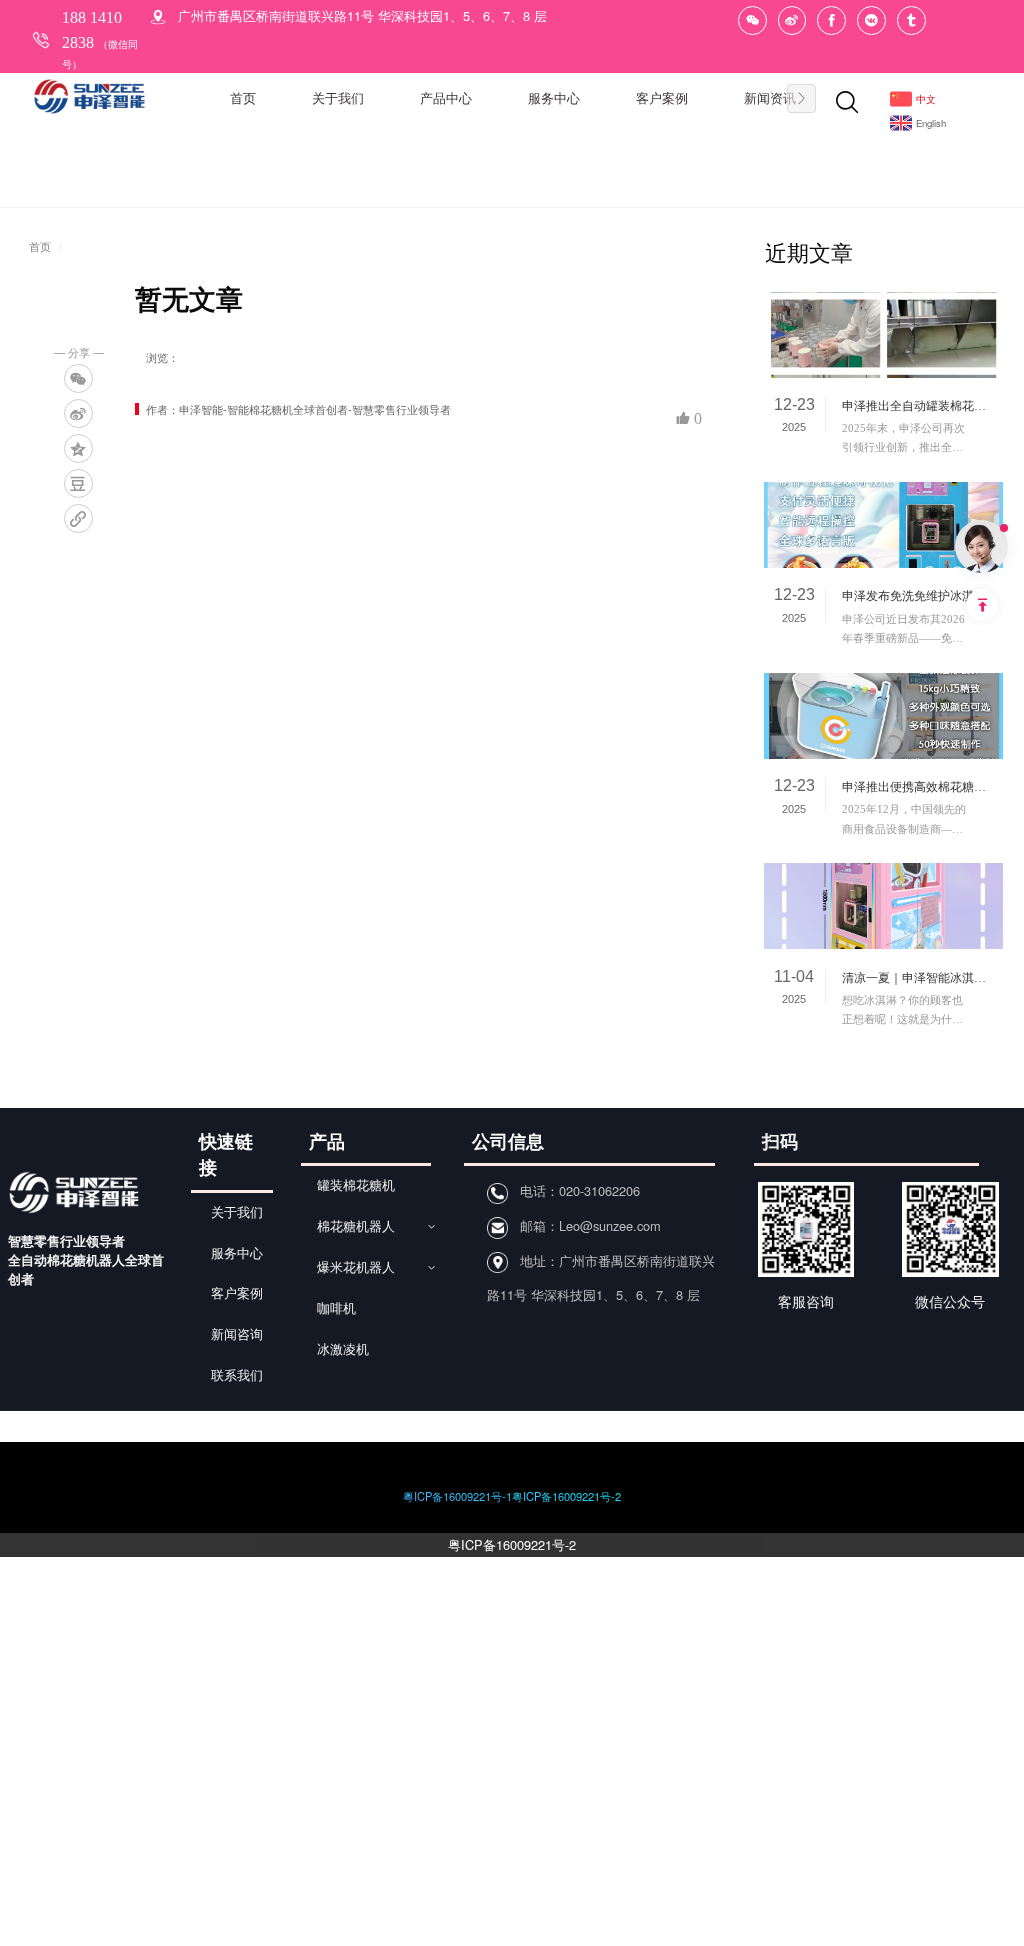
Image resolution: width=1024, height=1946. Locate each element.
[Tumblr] (911, 20)
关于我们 (237, 1213)
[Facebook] (831, 20)
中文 (926, 99)
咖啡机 (336, 1309)
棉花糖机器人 (356, 1227)
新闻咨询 (237, 1335)
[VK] (871, 20)
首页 (40, 247)
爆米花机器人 (356, 1268)
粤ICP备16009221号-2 (512, 1544)
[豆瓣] (78, 483)
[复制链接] (78, 518)
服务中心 (237, 1254)
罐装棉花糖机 (356, 1186)
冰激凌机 (343, 1350)
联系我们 (237, 1376)
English (931, 123)
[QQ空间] (78, 448)
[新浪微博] (792, 20)
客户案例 (237, 1294)
